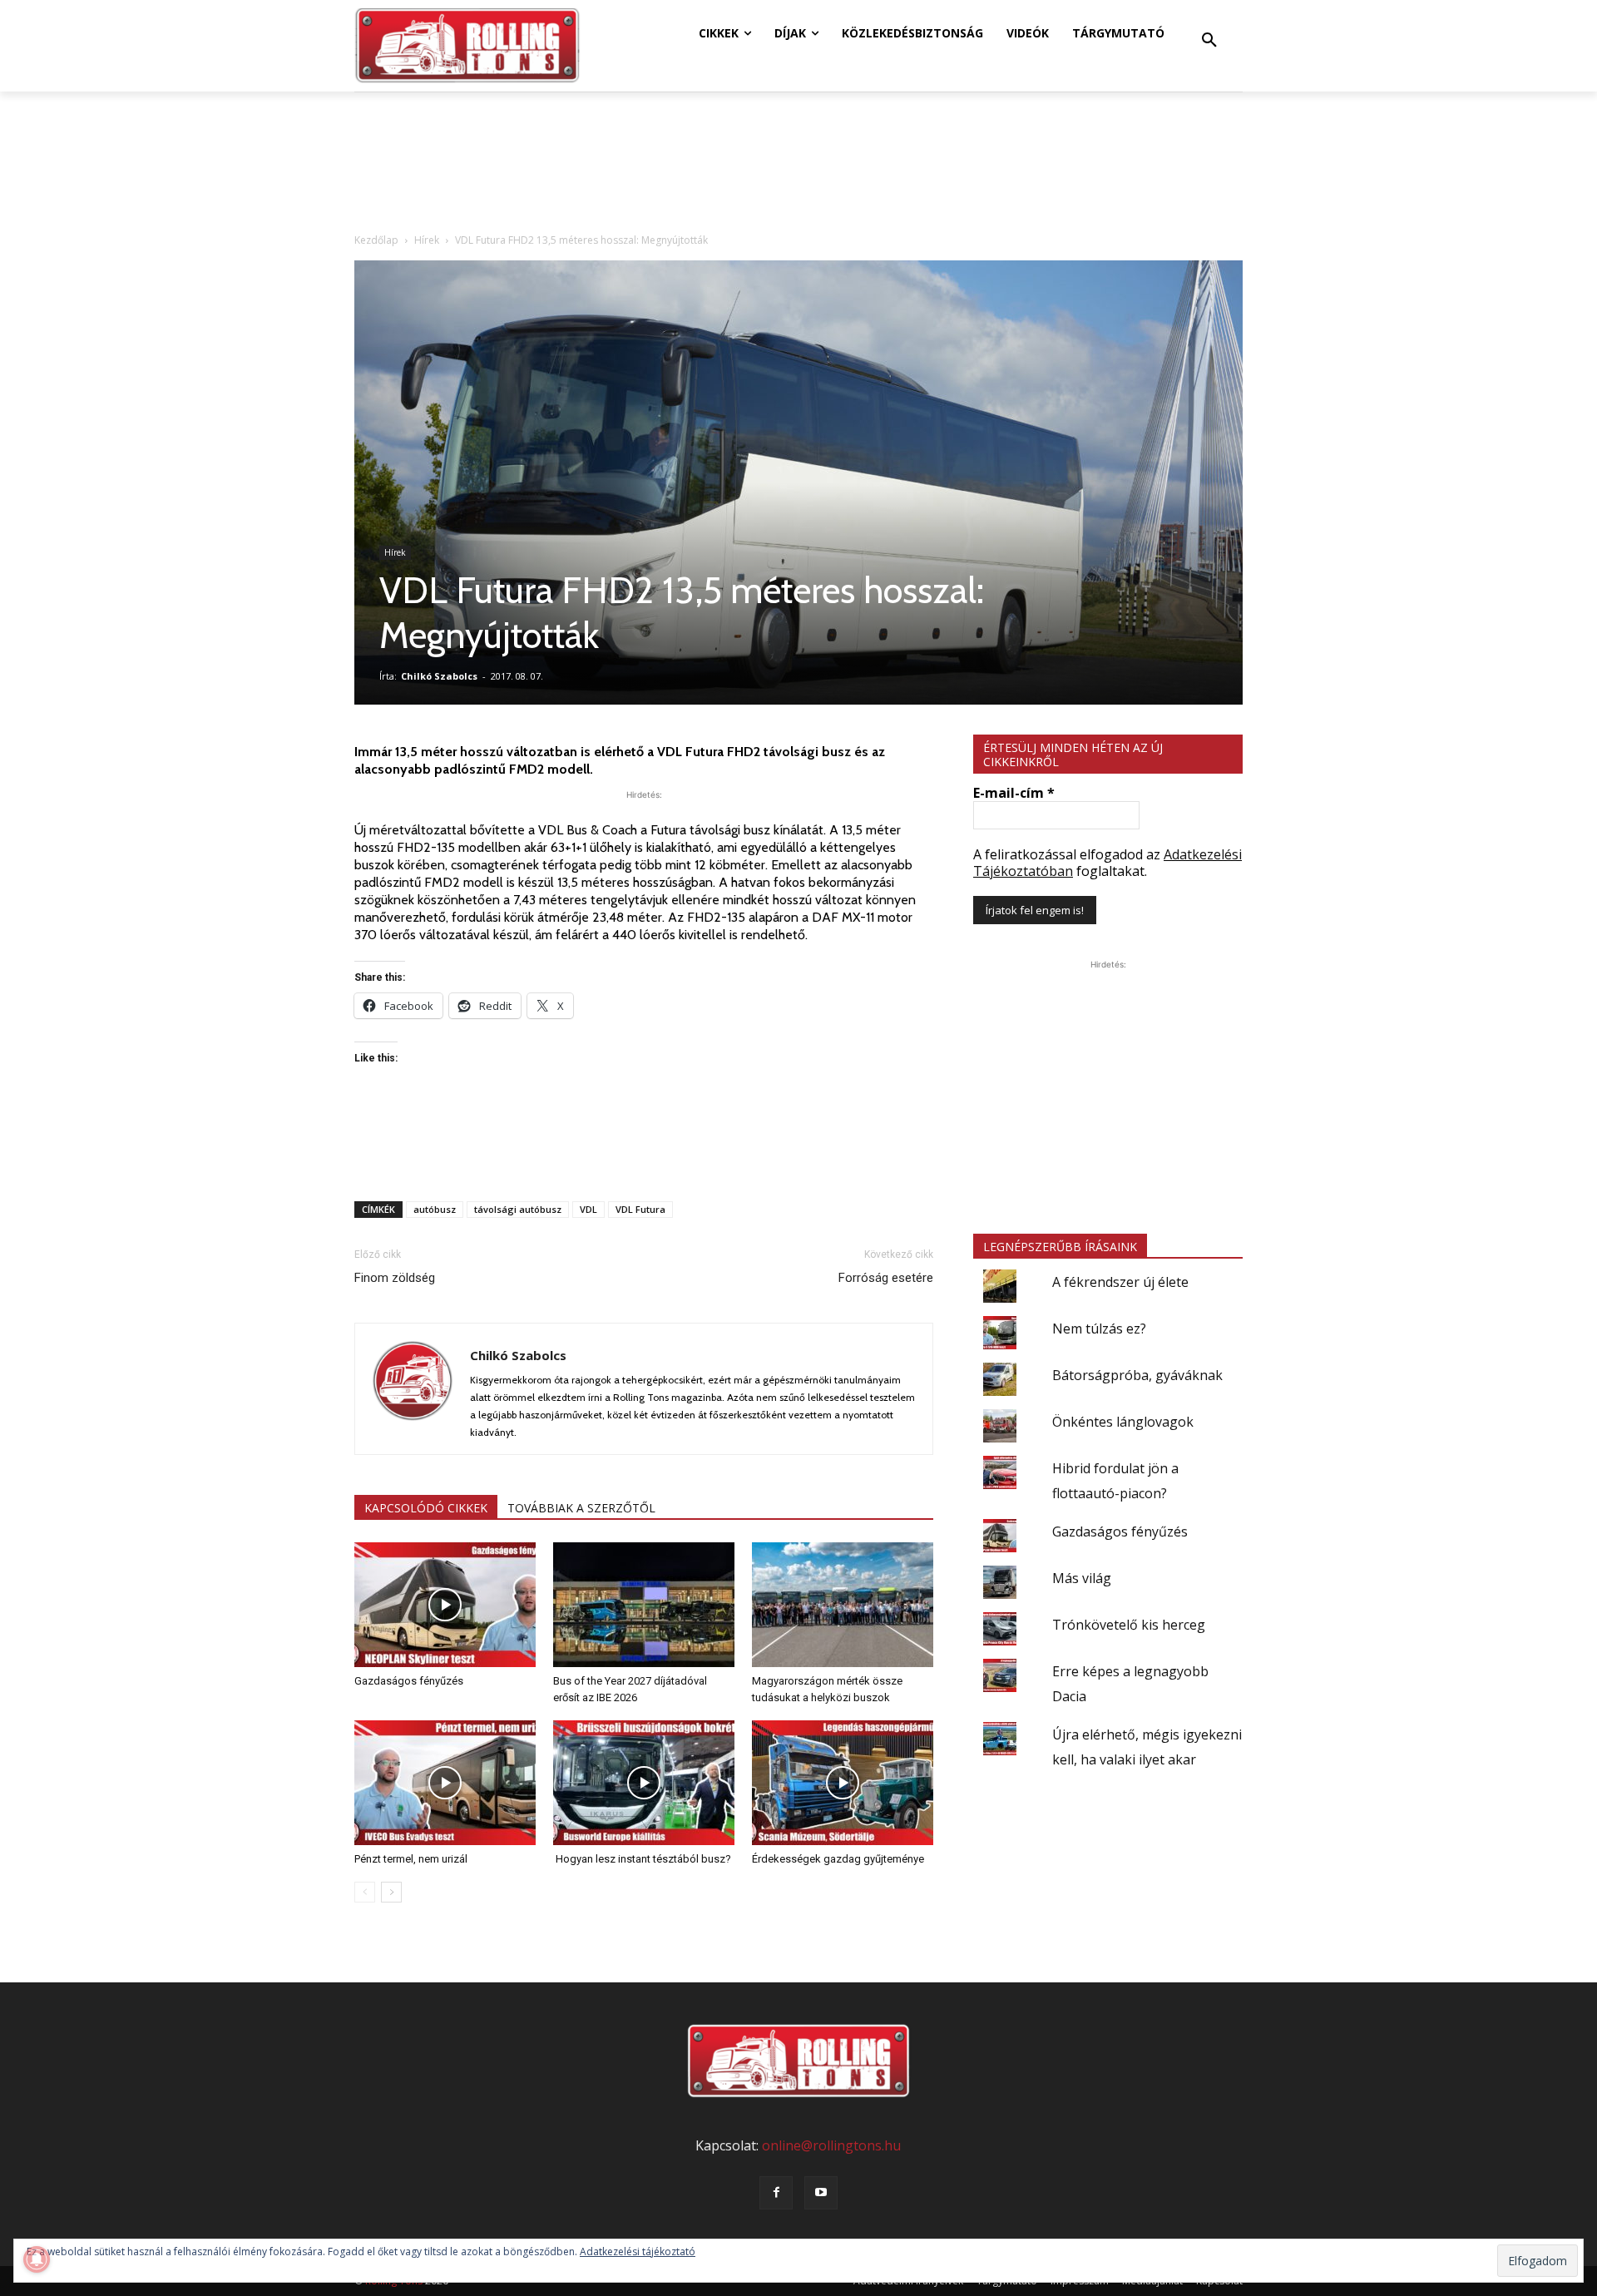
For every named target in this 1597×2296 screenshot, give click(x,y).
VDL (588, 1209)
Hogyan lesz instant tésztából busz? (642, 1859)
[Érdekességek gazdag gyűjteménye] (843, 1783)
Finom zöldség (395, 1278)
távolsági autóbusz (518, 1209)
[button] (1209, 41)
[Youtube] (821, 2193)
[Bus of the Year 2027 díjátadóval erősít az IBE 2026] (644, 1605)
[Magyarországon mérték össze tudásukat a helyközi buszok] (843, 1605)
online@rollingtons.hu (831, 2145)
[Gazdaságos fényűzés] (445, 1605)
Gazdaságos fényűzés (409, 1681)
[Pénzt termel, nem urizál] (445, 1783)
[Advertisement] (644, 1146)
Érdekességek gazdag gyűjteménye (838, 1859)
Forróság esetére (886, 1278)
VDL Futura (640, 1209)
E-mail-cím (1014, 793)
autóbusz (435, 1209)
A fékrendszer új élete (1120, 1282)
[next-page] (391, 1892)
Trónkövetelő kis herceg (1129, 1625)
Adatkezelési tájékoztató (638, 2251)
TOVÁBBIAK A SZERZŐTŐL (581, 1508)
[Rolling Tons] (467, 46)
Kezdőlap (376, 240)
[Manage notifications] (37, 2259)
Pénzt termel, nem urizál (411, 1859)
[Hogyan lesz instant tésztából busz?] (644, 1783)
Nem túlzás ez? (1099, 1329)
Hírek (427, 240)
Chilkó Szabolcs (439, 676)
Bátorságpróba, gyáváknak (1137, 1375)
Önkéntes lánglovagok (1123, 1422)
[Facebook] (776, 2193)
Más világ (1082, 1578)
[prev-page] (365, 1892)
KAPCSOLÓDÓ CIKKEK (426, 1508)
